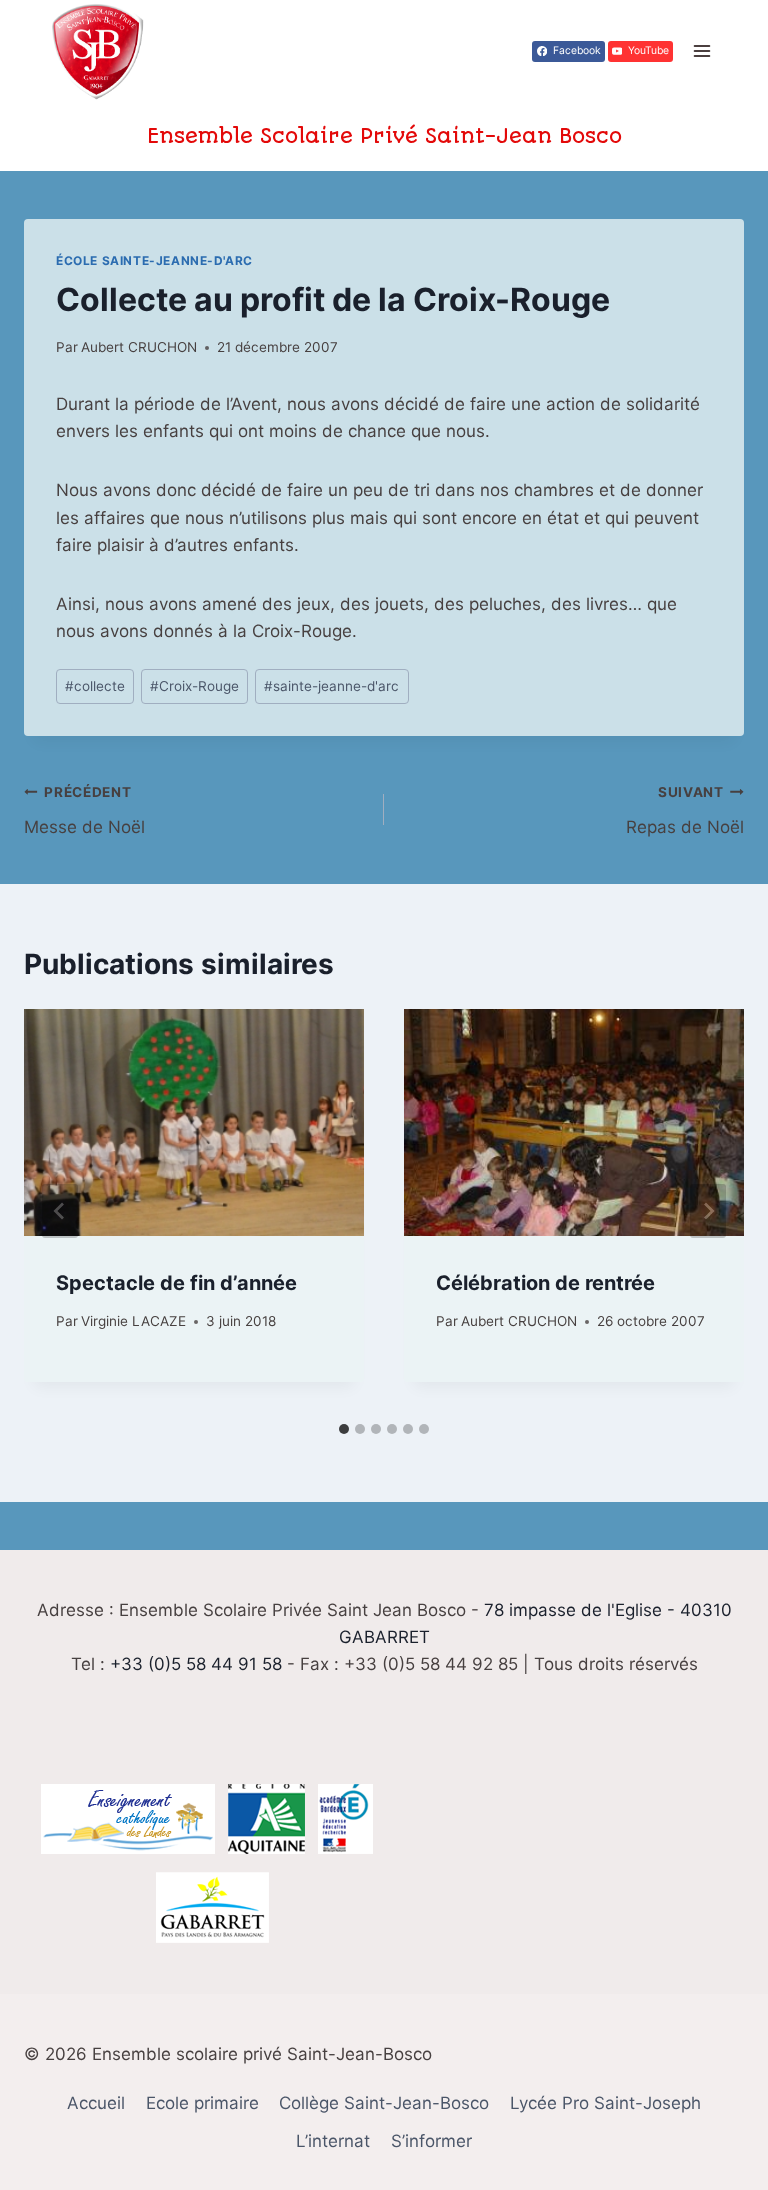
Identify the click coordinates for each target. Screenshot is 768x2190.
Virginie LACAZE (133, 1321)
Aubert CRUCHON (139, 347)
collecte (95, 686)
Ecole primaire (202, 2103)
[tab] (344, 1429)
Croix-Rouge (194, 686)
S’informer (431, 2141)
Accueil (96, 2103)
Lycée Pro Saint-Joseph (605, 2103)
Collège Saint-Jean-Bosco (384, 2103)
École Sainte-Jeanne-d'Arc (154, 260)
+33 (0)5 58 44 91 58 (196, 1664)
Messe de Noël (84, 810)
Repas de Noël (685, 810)
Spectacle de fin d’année (176, 1283)
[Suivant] (708, 1211)
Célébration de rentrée (545, 1283)
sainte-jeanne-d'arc (331, 686)
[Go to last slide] (60, 1211)
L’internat (333, 2141)
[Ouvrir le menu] (701, 51)
